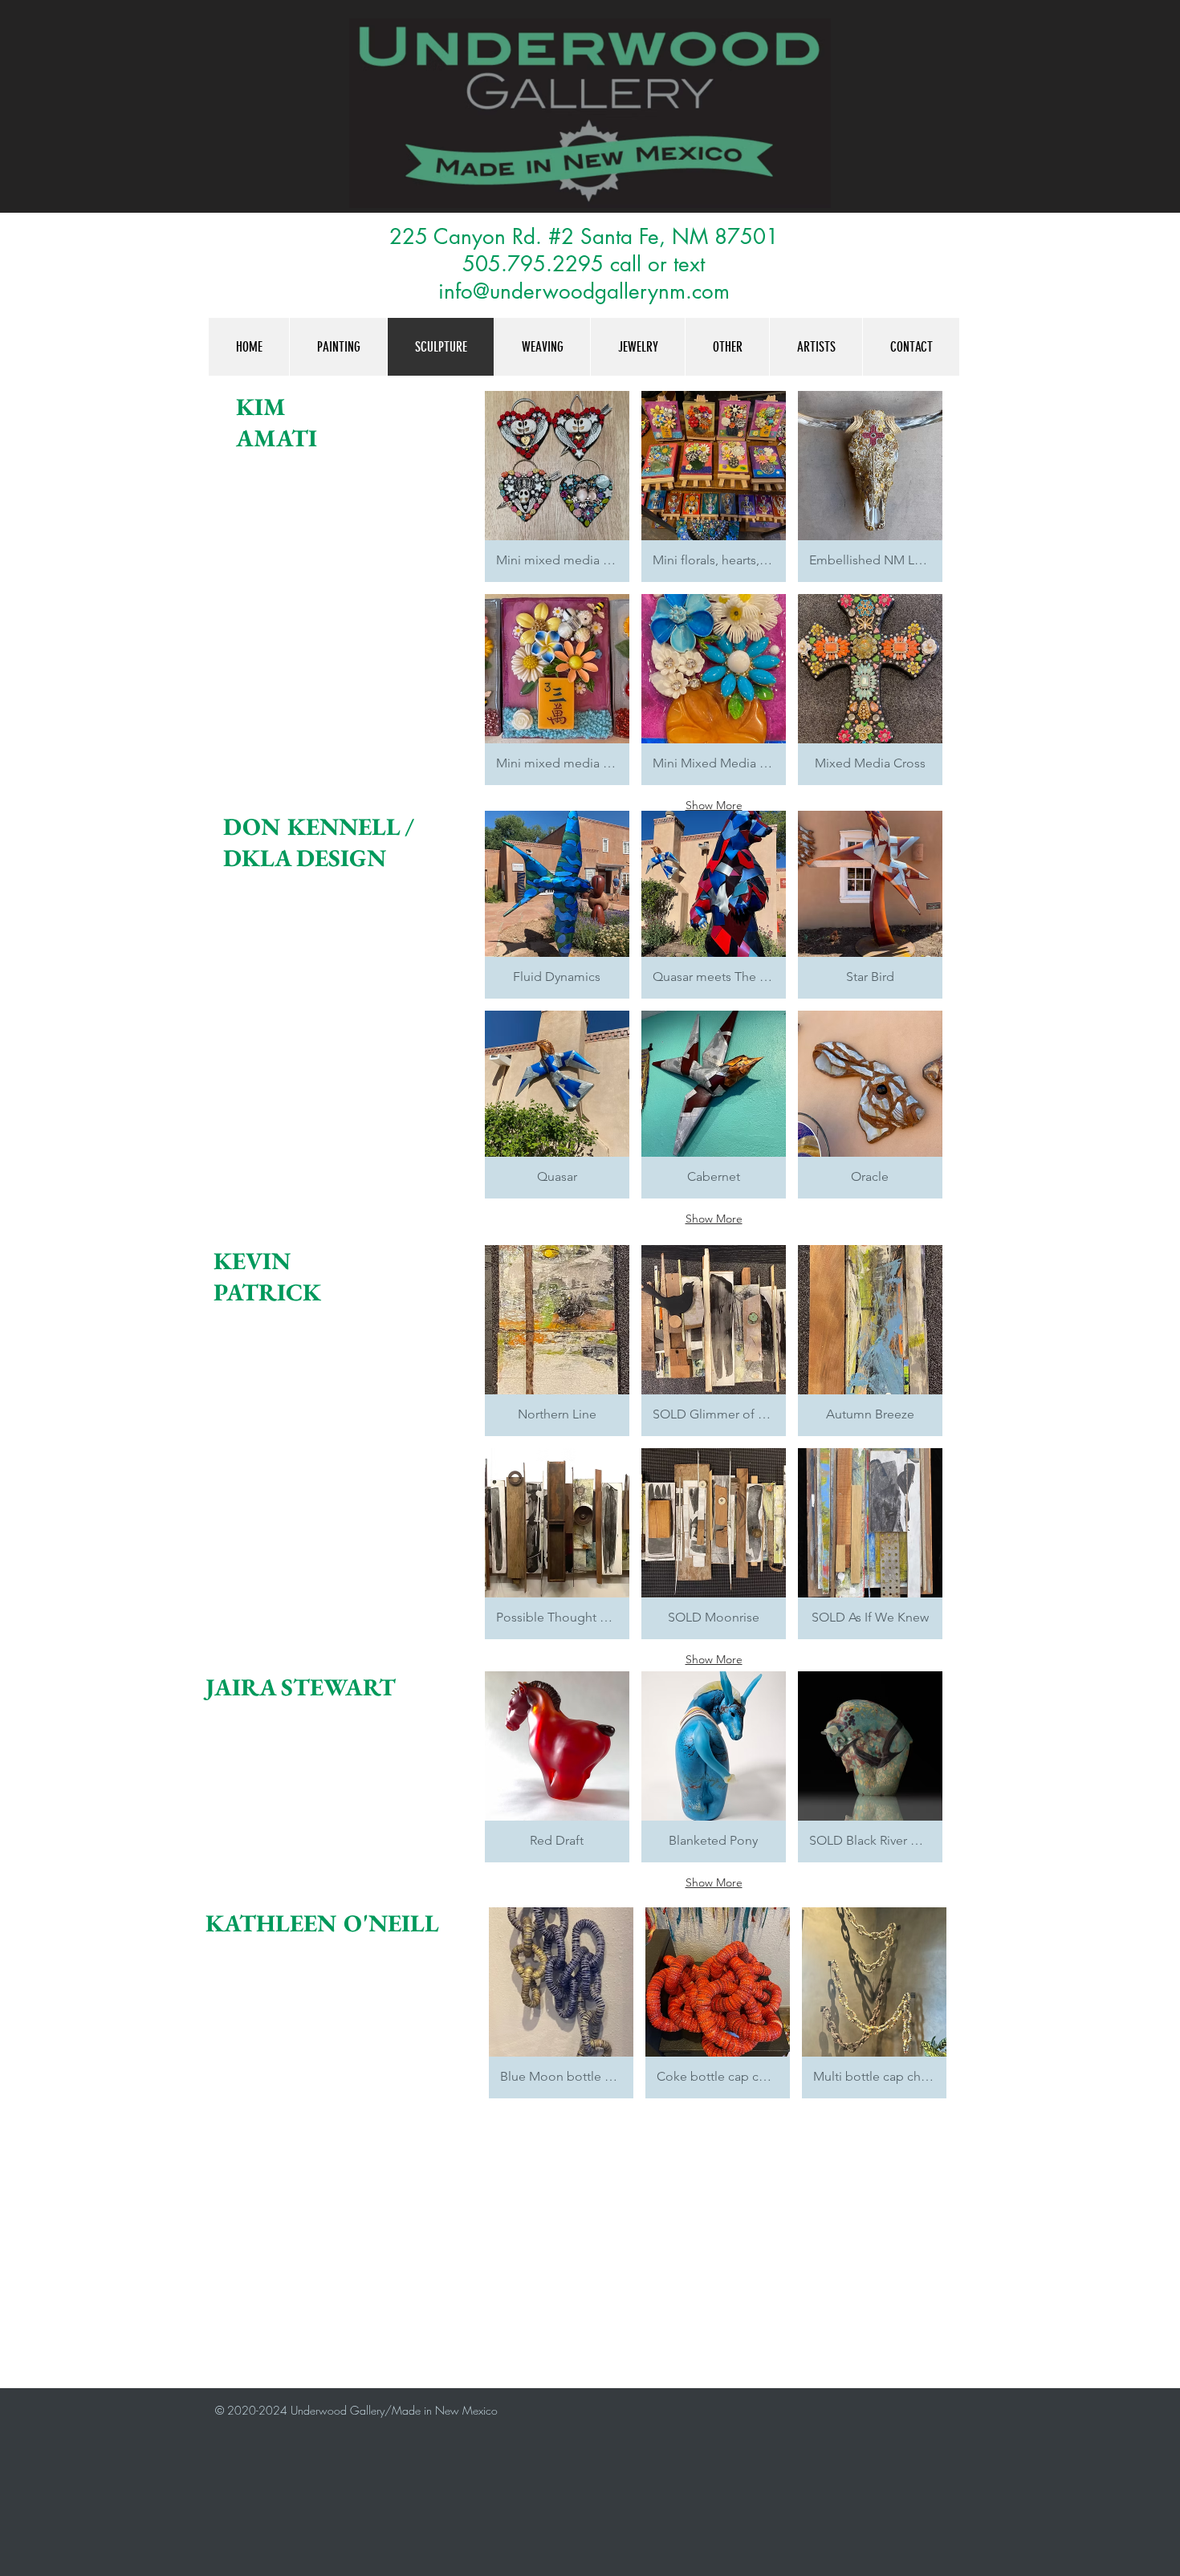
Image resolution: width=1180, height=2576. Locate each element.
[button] (557, 486)
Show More (714, 805)
